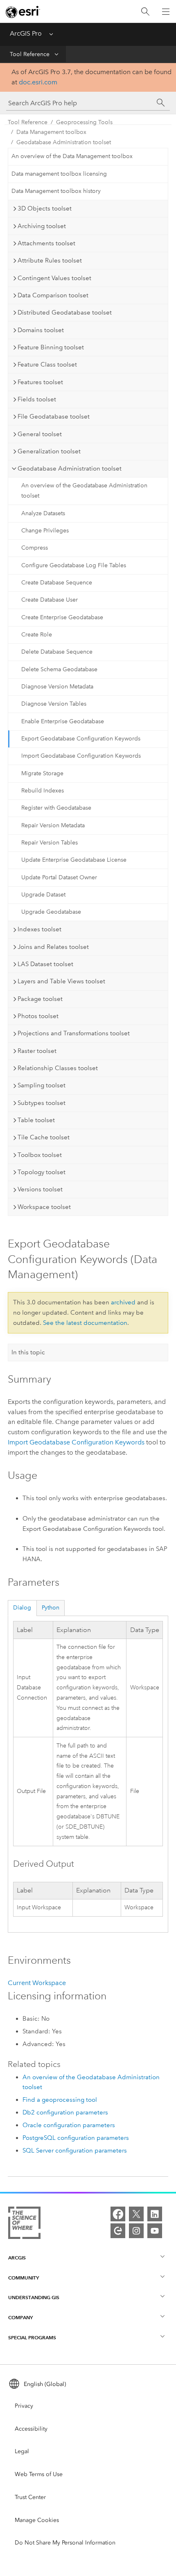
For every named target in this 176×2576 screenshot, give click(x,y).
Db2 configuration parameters (65, 2112)
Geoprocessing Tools (84, 122)
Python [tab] (51, 1608)
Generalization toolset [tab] (49, 451)
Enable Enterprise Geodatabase (63, 721)
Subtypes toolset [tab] (42, 1103)
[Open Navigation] (166, 11)
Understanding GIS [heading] (34, 2297)
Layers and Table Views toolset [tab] (61, 981)
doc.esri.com (38, 82)
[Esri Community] (118, 2231)
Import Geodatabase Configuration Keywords (81, 756)
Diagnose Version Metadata (57, 687)
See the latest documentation (85, 1323)
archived (123, 1302)
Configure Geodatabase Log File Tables (74, 565)
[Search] (145, 12)
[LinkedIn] (155, 2214)
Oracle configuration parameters (69, 2125)
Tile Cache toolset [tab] (44, 1137)
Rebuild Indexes (43, 791)
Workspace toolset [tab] (44, 1207)
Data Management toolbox (51, 132)
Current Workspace (37, 1983)
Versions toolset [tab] (40, 1189)
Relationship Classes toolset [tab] (58, 1068)
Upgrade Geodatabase (51, 912)
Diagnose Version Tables (54, 704)
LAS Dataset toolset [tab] (45, 964)
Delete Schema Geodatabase (59, 669)
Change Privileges (45, 531)
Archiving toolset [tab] (42, 226)
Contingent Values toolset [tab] (54, 278)
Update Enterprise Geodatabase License (74, 860)
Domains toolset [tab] (41, 330)
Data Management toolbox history (56, 191)
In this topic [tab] (28, 1352)
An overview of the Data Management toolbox (72, 156)
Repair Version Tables (50, 843)
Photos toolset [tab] (38, 1016)
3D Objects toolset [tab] (45, 208)
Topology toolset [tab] (42, 1172)
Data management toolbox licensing (59, 174)
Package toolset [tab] (40, 999)
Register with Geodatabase (56, 808)
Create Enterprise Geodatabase (62, 617)
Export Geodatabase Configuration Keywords (81, 739)
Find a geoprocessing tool (60, 2100)
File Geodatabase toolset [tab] (54, 417)
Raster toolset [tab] (37, 1051)
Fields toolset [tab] (37, 399)
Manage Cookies (37, 2520)
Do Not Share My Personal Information (65, 2543)
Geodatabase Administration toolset (64, 142)
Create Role (37, 635)
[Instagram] (136, 2231)
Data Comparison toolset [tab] (53, 295)
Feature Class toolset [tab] (47, 364)
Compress (35, 548)
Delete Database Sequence (57, 652)
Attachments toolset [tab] (46, 243)
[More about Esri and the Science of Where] (24, 2224)
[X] (136, 2214)
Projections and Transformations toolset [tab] (74, 1033)
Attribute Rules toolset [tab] (50, 260)
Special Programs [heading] (32, 2337)
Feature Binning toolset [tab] (51, 347)
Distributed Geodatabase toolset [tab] (65, 312)
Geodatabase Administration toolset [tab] (70, 469)
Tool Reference (30, 54)
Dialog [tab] (22, 1608)
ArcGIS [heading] (17, 2258)
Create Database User (50, 600)
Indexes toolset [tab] (39, 929)
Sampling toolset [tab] (42, 1085)
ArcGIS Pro (26, 33)
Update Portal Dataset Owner (59, 877)
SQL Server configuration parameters (75, 2150)
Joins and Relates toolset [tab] (53, 947)
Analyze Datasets (43, 513)
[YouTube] (155, 2231)
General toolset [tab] (40, 434)
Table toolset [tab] (36, 1120)
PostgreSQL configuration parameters (76, 2138)
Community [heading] (24, 2278)
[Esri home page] (23, 12)
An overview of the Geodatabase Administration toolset (84, 491)
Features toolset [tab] (40, 382)
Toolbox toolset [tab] (40, 1155)
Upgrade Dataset (43, 895)
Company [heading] (20, 2317)
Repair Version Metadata (53, 825)
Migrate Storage (42, 773)
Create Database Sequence (57, 583)
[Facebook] (118, 2214)
